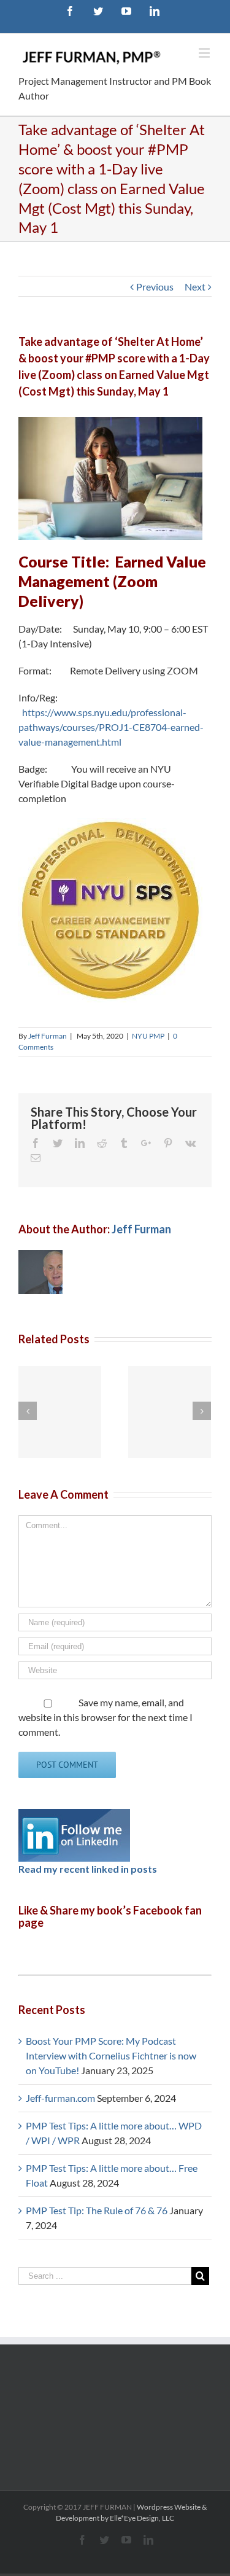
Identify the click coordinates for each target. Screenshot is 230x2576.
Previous (155, 287)
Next (195, 287)
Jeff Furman (48, 1036)
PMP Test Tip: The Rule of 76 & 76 (97, 2210)
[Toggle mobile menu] (205, 53)
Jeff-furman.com (60, 2098)
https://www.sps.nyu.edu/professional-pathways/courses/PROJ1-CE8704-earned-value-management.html (111, 727)
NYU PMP (148, 1036)
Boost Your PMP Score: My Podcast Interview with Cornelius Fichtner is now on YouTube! (111, 2055)
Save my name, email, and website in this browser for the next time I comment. (105, 1717)
